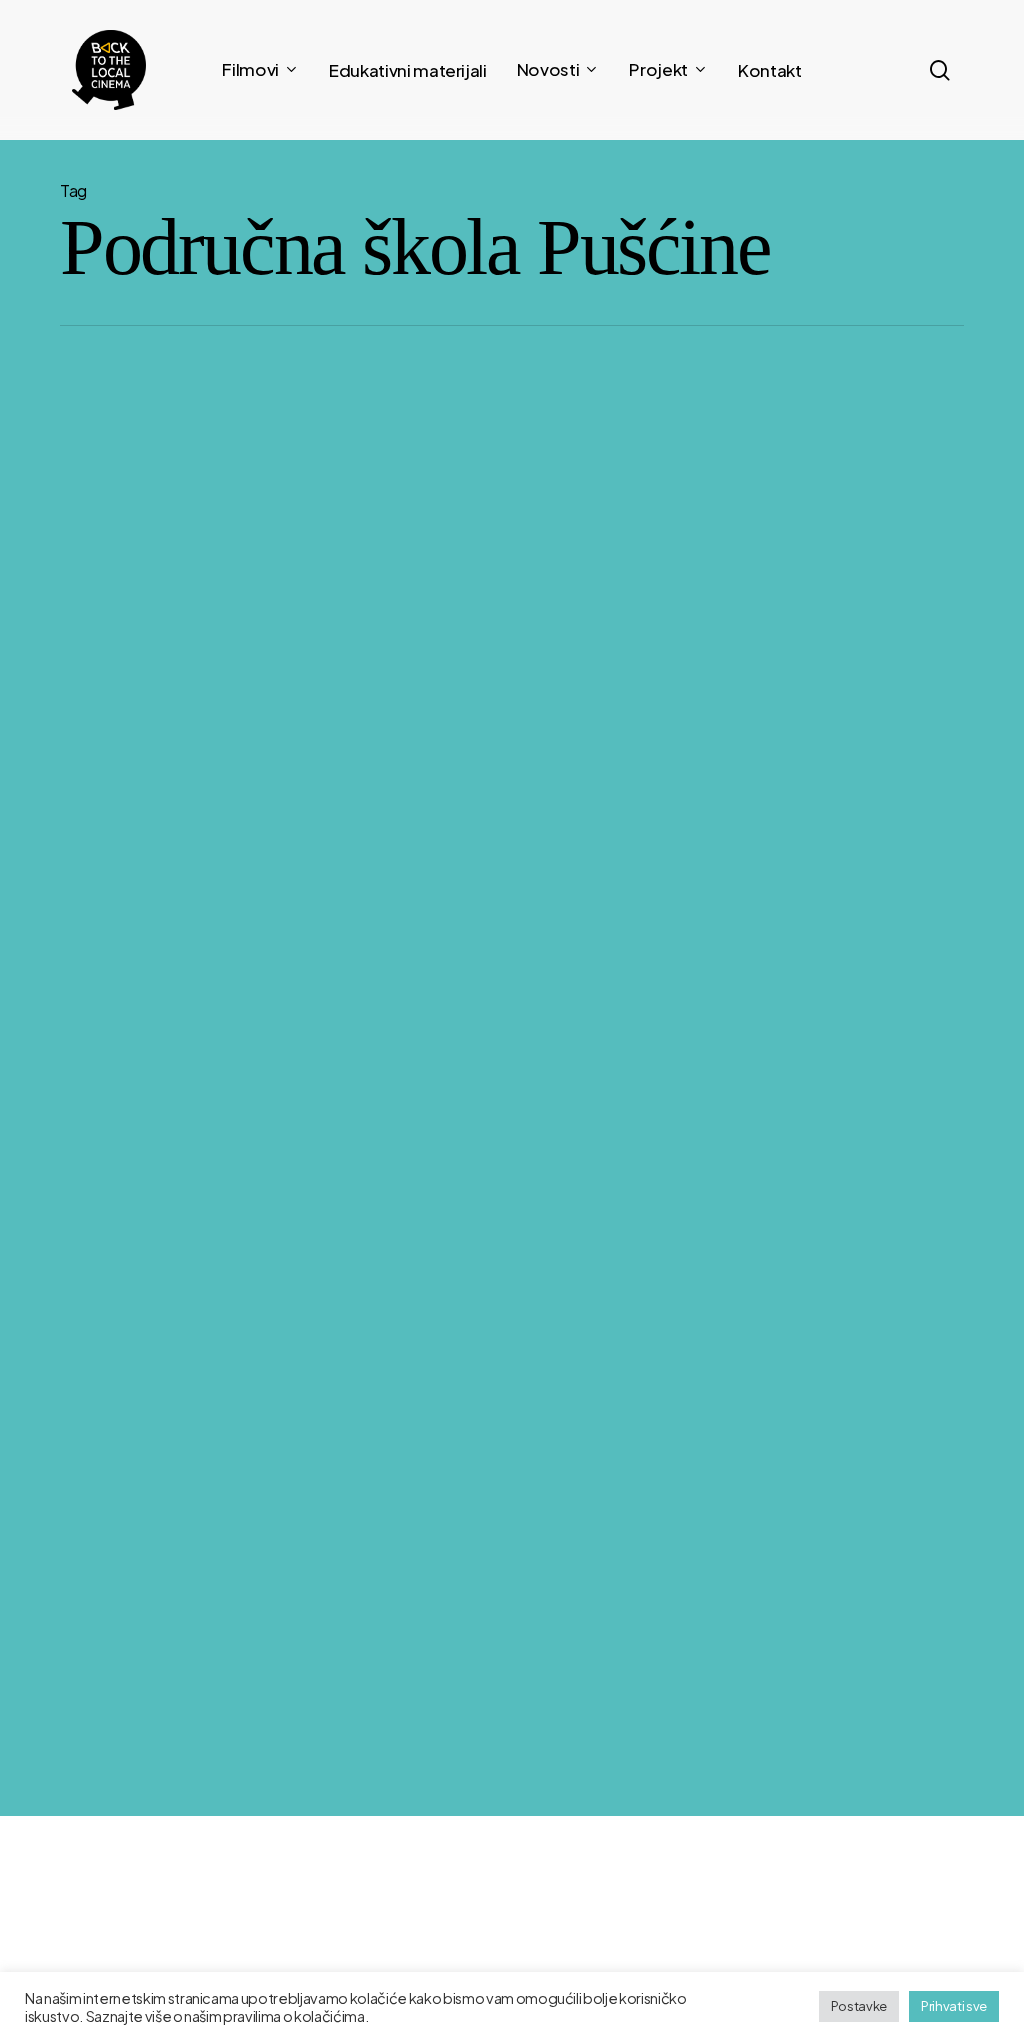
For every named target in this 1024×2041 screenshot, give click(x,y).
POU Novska (774, 1640)
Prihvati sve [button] (954, 2006)
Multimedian (856, 1825)
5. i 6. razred (546, 1678)
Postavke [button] (859, 2006)
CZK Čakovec (777, 1602)
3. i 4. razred (547, 1640)
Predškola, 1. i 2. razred (577, 1602)
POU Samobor (781, 1678)
